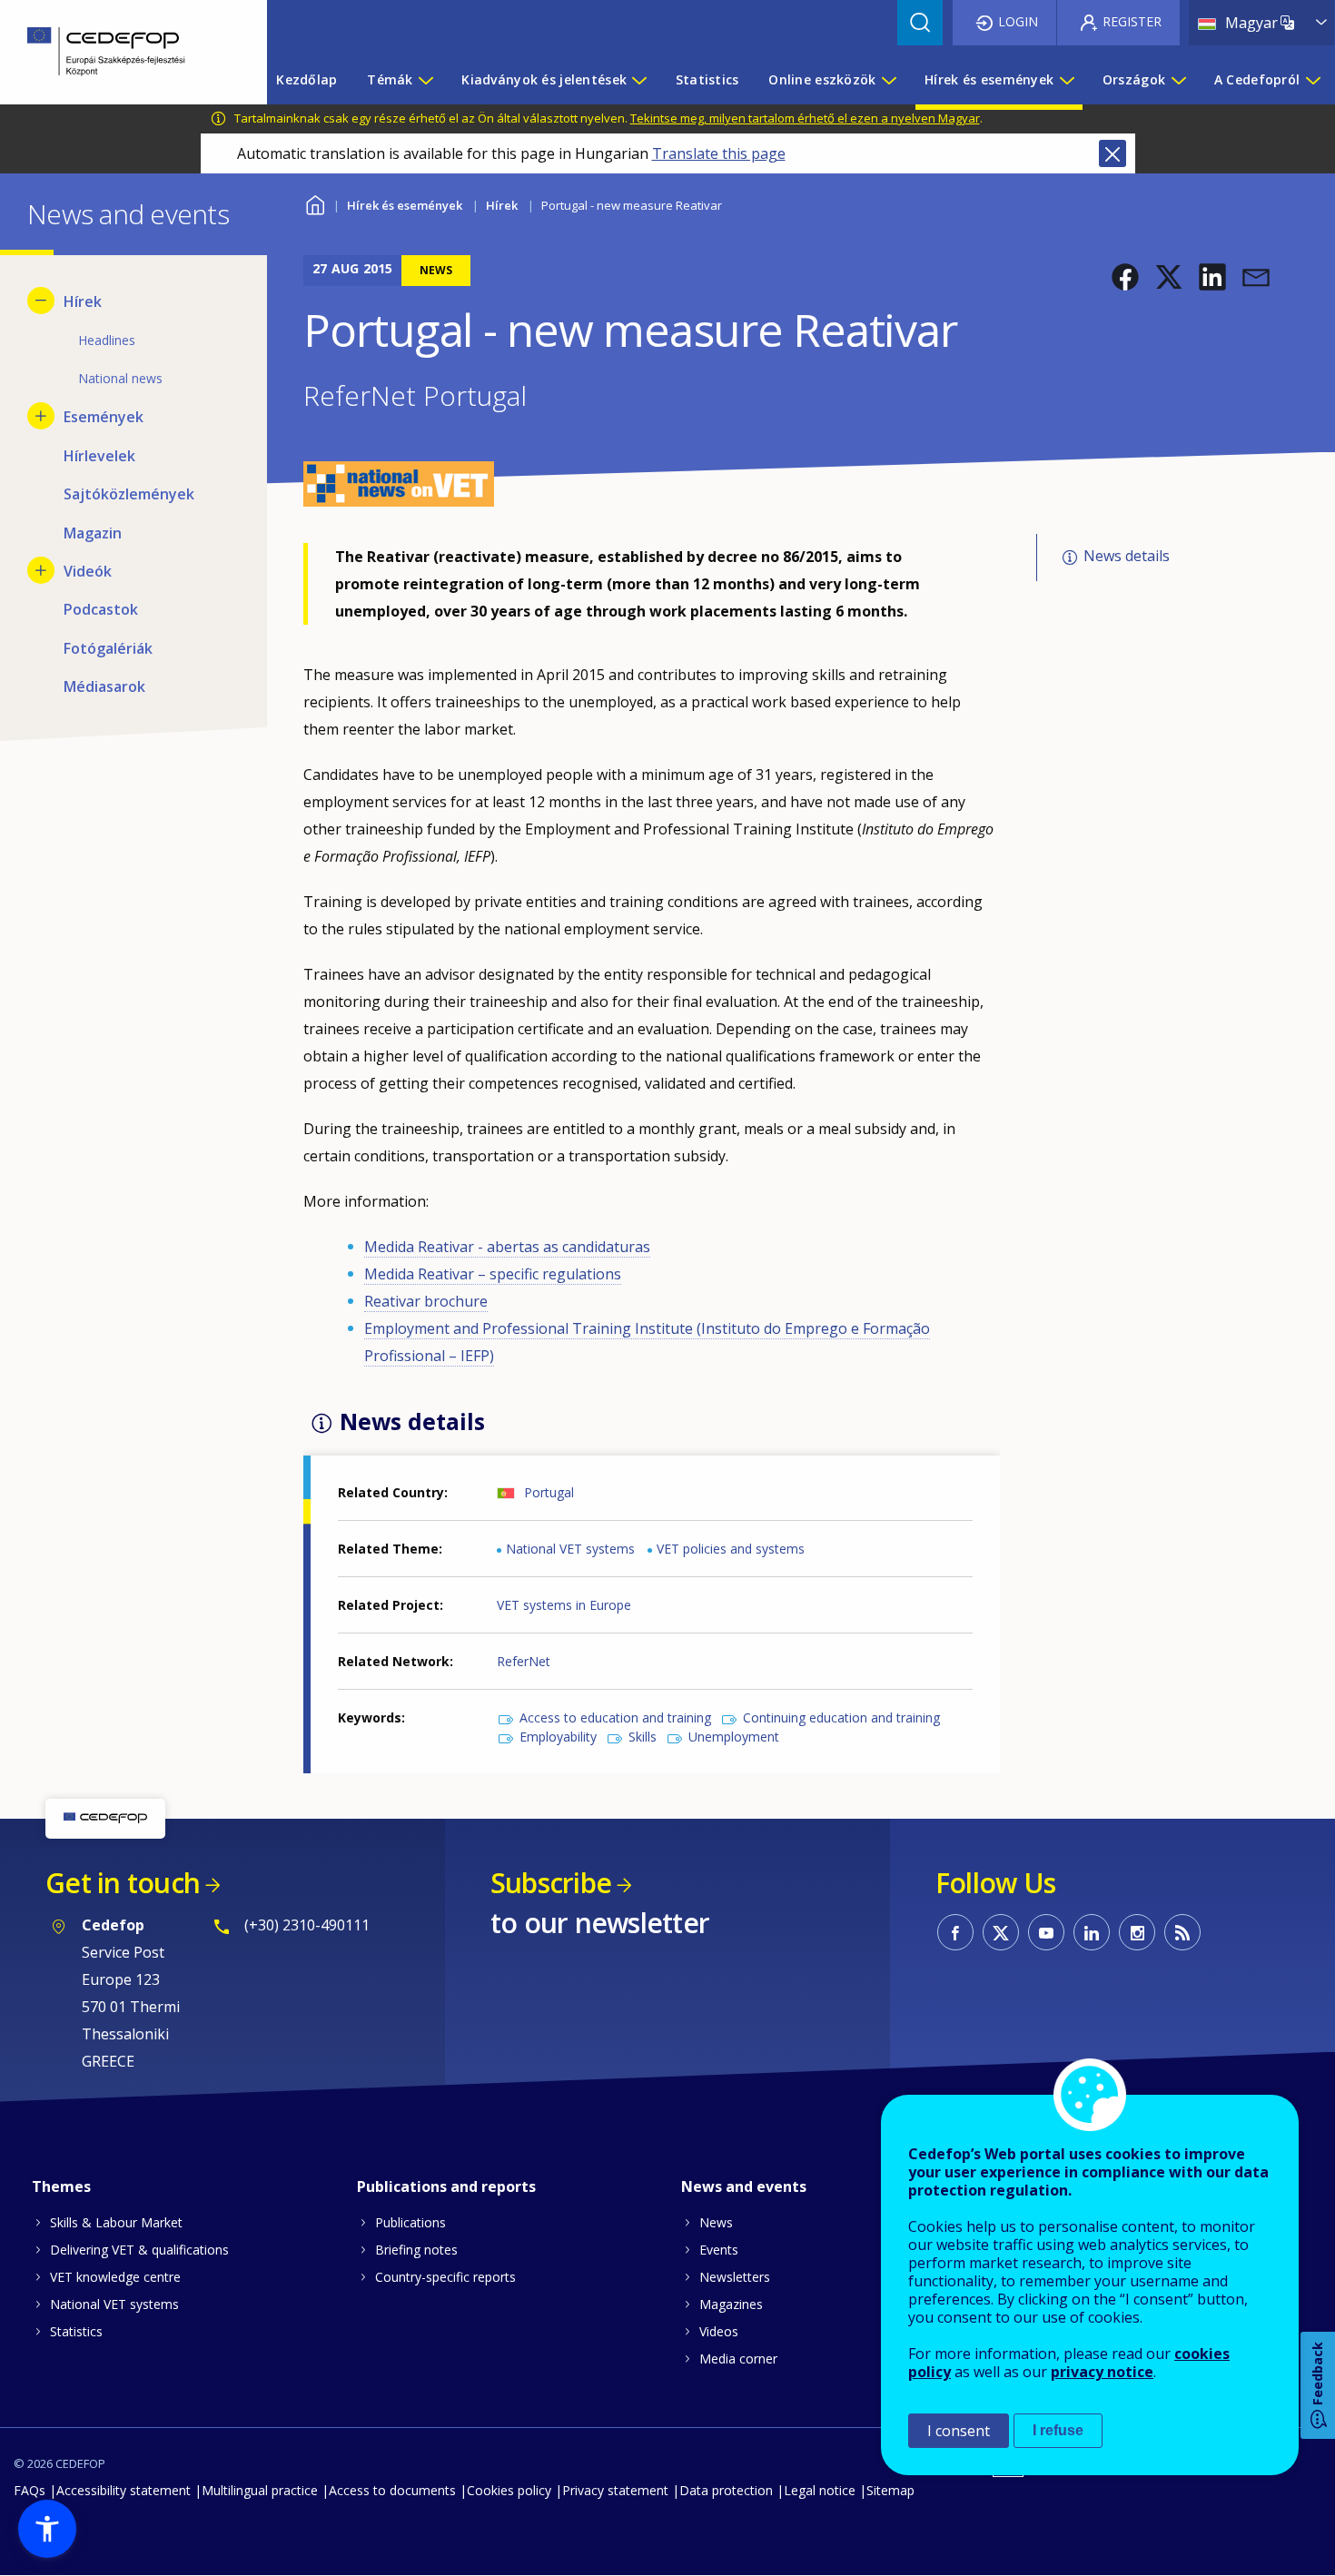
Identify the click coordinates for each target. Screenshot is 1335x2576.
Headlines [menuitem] (107, 340)
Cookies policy (509, 2490)
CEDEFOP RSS (1182, 1932)
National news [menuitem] (120, 378)
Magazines (731, 2304)
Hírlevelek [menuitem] (99, 456)
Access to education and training (615, 1717)
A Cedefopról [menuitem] (1257, 79)
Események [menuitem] (104, 417)
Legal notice (820, 2490)
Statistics (76, 2331)
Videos (719, 2331)
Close (1112, 153)
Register (1132, 21)
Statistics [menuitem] (707, 79)
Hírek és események (405, 205)
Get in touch (123, 1883)
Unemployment (734, 1737)
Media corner (738, 2359)
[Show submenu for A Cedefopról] (1312, 80)
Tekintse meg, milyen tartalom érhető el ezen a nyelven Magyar (805, 118)
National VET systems (570, 1549)
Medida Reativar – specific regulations (493, 1274)
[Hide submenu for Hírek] (41, 301)
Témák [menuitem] (390, 79)
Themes (61, 2186)
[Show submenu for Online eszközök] (888, 80)
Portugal (549, 1492)
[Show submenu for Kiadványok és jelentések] (638, 80)
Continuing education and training (841, 1717)
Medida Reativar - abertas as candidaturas (507, 1247)
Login (1018, 21)
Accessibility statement (124, 2490)
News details (1127, 557)
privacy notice (1102, 2372)
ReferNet (524, 1661)
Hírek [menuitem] (83, 301)
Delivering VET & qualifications (139, 2250)
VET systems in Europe (564, 1605)
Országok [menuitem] (1134, 79)
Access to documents (392, 2490)
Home (315, 203)
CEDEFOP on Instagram (1137, 1932)
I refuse (1058, 2430)
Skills (643, 1737)
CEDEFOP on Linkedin (1092, 1932)
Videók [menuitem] (88, 571)
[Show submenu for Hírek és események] (1066, 80)
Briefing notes (416, 2250)
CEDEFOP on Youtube (1046, 1932)
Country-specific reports (445, 2277)
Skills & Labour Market (116, 2222)
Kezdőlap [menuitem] (307, 79)
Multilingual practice (260, 2490)
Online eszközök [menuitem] (822, 79)
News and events (744, 2186)
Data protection (726, 2490)
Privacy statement (615, 2490)
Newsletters (735, 2277)
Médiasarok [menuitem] (104, 686)
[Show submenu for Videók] (41, 570)
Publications (410, 2222)
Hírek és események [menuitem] (989, 79)
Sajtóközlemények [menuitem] (129, 494)
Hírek (502, 205)
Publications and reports (446, 2186)
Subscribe (551, 1883)
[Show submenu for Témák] (425, 80)
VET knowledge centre (115, 2277)
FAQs (30, 2490)
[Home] (120, 52)
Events (719, 2250)
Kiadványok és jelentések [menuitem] (544, 79)
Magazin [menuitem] (93, 533)
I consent (959, 2431)
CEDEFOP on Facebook (955, 1932)
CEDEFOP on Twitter (1001, 1932)
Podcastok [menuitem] (101, 609)
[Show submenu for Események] (41, 416)
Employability (558, 1737)
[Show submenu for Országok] (1178, 80)
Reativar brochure (426, 1301)
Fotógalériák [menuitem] (108, 648)
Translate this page (719, 153)
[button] (1125, 277)
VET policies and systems (731, 1549)
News (716, 2222)
